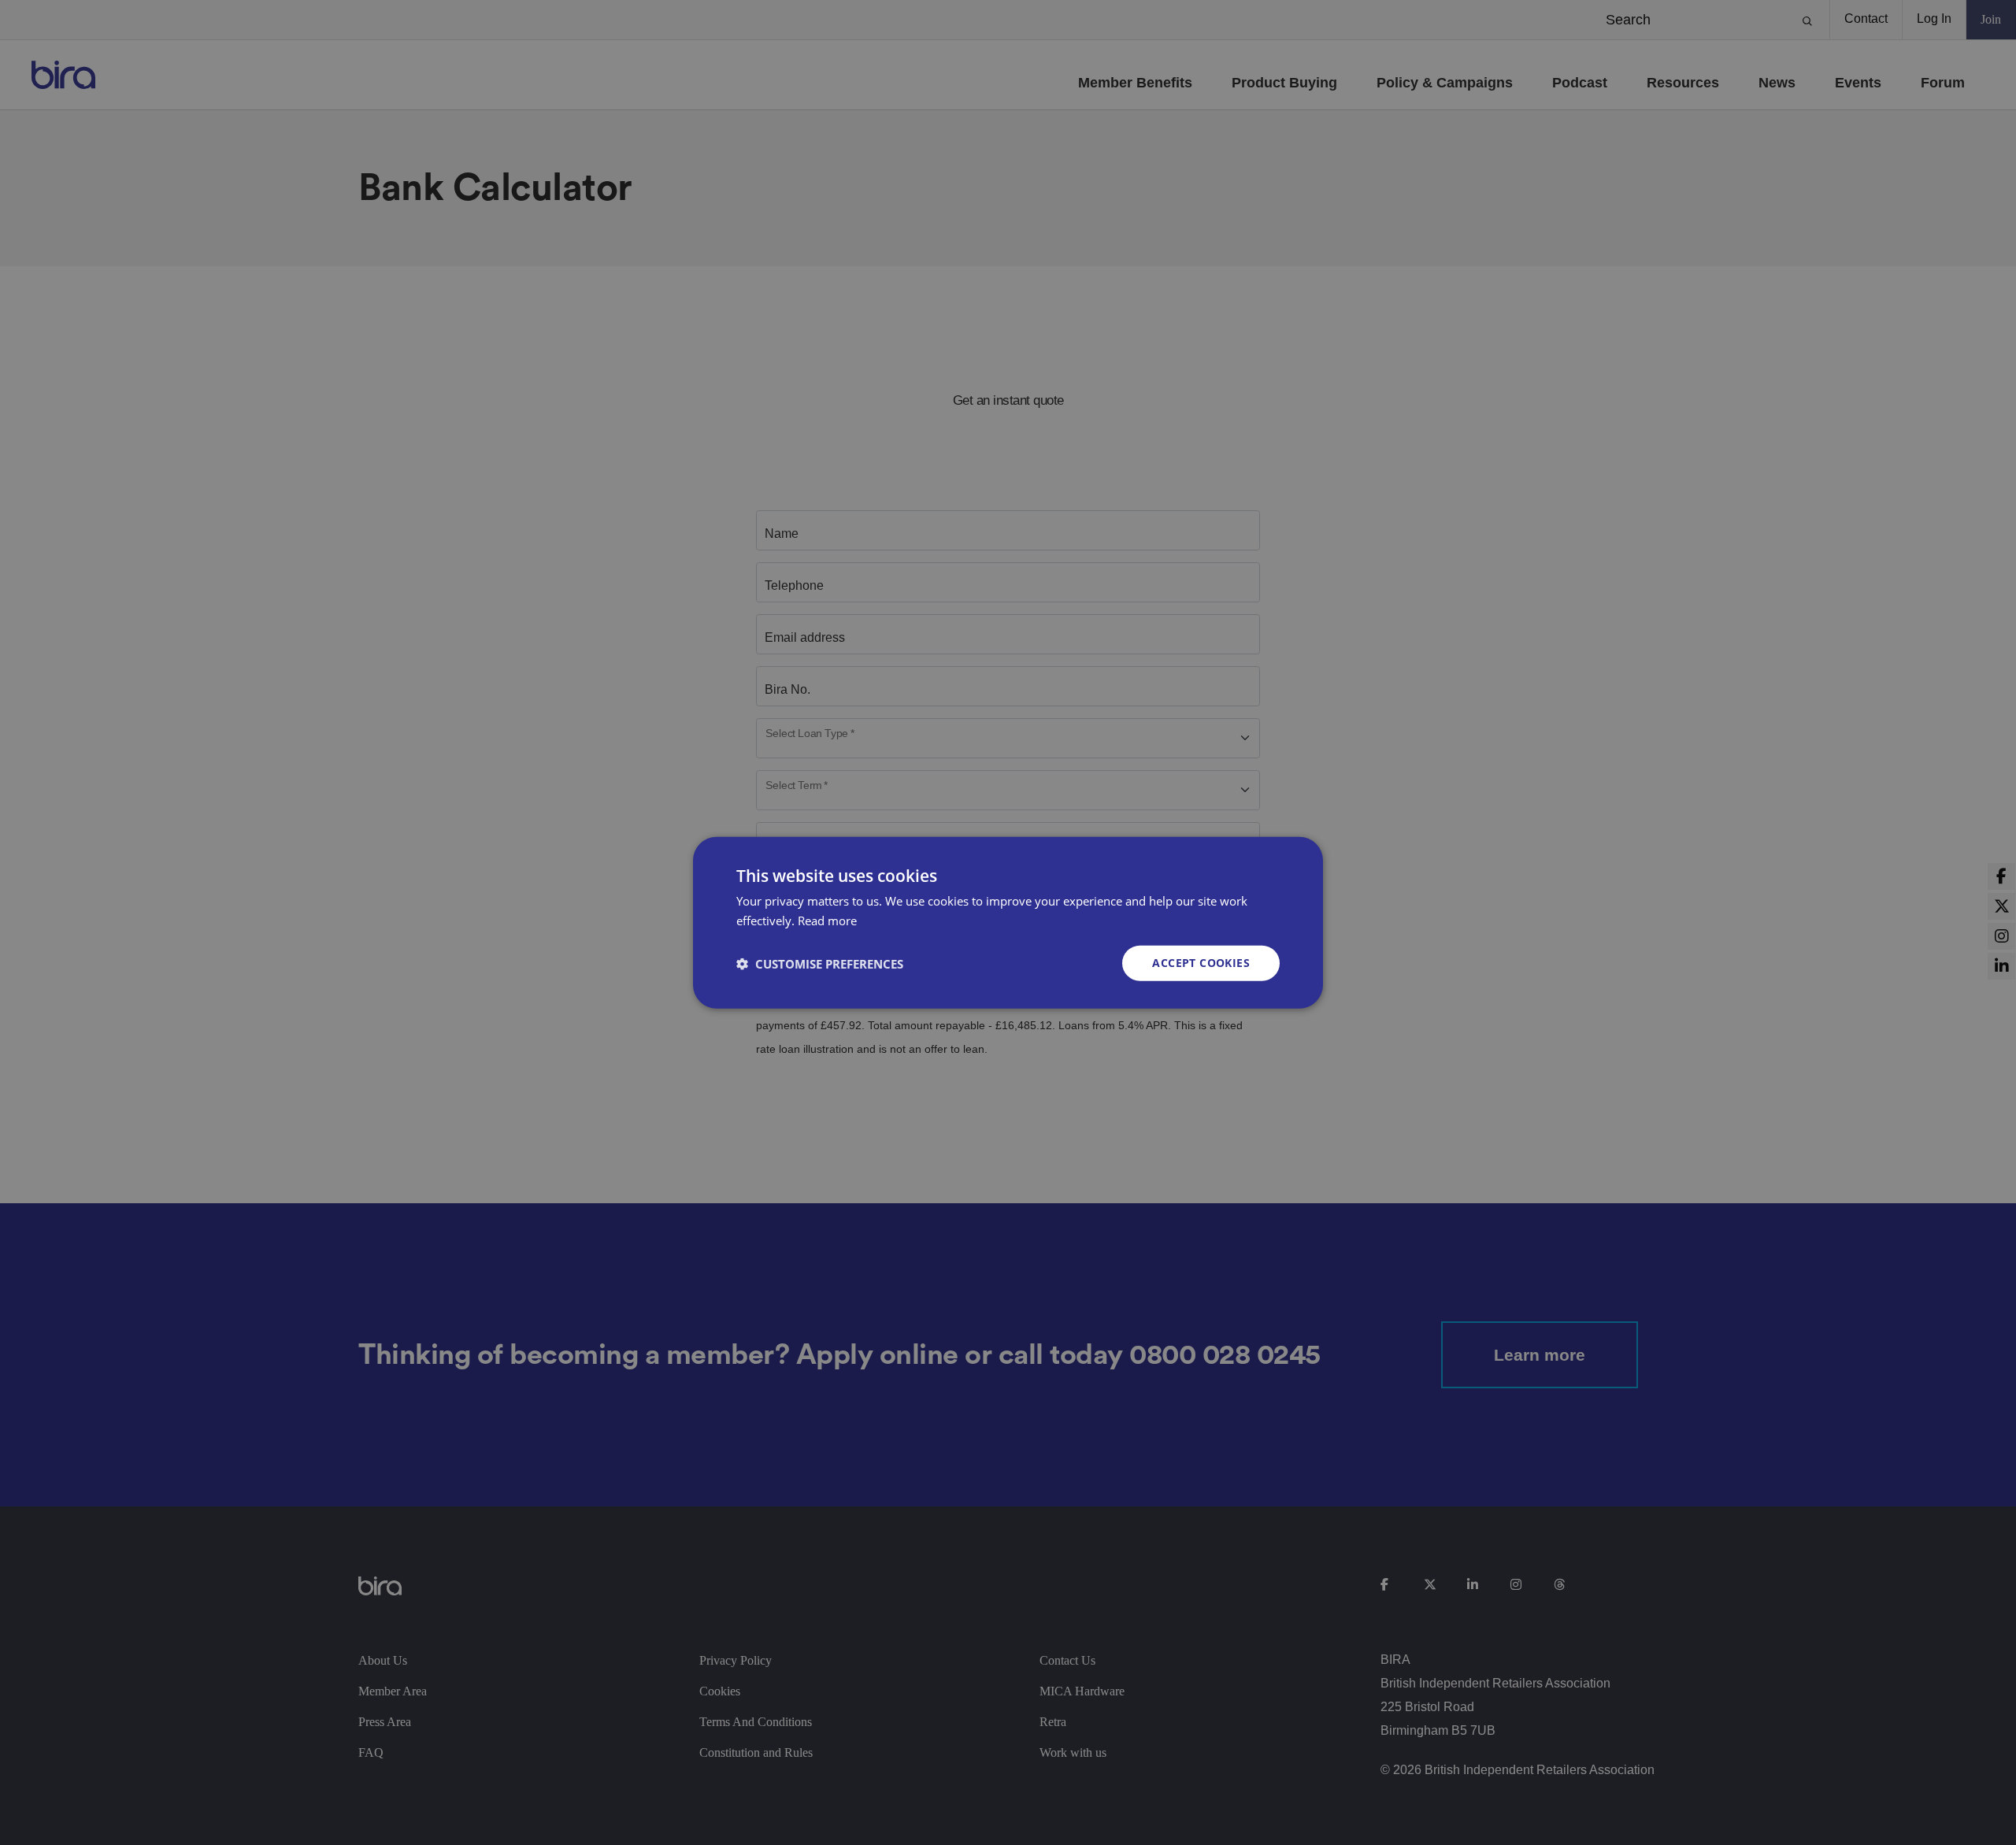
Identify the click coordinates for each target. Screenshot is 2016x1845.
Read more (827, 920)
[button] (820, 963)
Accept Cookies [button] (1201, 963)
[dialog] (1008, 922)
